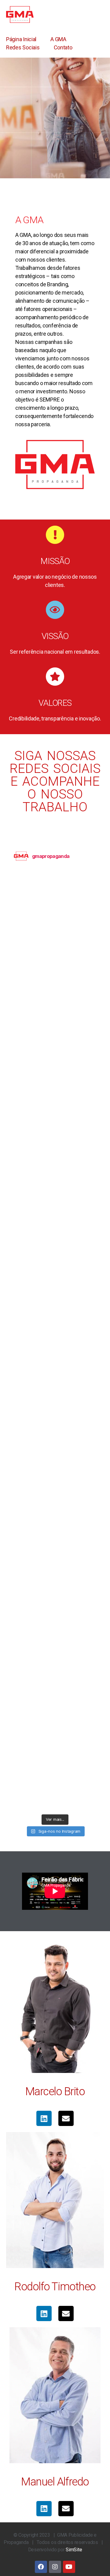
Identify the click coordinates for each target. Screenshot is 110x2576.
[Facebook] (41, 2567)
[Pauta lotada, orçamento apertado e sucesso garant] (55, 1552)
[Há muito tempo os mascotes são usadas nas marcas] (55, 1458)
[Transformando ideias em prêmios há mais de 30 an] (55, 1175)
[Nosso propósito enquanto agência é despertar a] (55, 1505)
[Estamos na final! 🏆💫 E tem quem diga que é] (55, 1694)
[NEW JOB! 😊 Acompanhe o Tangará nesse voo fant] (55, 1741)
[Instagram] (55, 2567)
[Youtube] (69, 2567)
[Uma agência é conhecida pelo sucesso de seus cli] (55, 1364)
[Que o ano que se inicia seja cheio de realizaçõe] (55, 1033)
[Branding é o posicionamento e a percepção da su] (55, 986)
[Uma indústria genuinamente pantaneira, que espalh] (55, 1600)
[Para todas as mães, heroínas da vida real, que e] (55, 939)
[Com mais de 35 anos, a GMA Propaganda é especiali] (55, 1128)
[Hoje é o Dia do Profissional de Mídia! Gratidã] (55, 892)
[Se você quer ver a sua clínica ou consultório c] (55, 1081)
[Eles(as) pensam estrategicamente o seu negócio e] (55, 1647)
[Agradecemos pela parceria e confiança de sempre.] (55, 1316)
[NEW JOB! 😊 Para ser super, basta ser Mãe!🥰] (55, 1788)
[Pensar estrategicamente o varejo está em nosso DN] (55, 1222)
